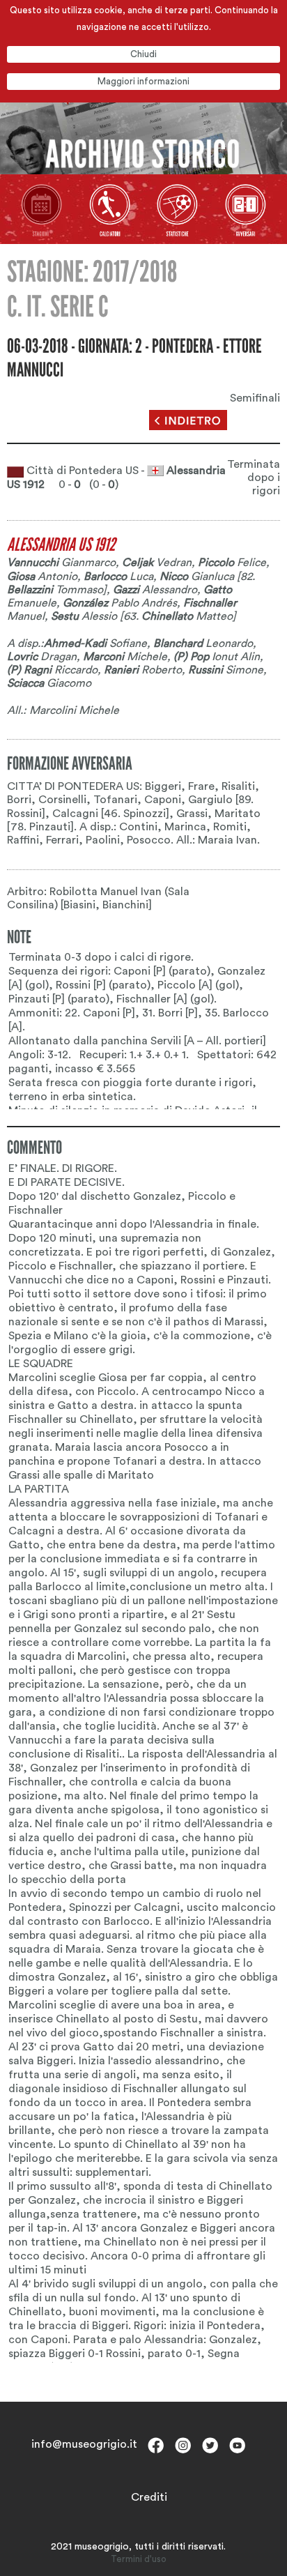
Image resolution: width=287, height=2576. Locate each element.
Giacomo (49, 683)
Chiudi (143, 54)
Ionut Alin (217, 657)
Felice (232, 563)
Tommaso (55, 590)
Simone (226, 670)
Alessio (84, 616)
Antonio (42, 577)
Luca (118, 577)
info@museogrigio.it (84, 2444)
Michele (125, 657)
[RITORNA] (188, 420)
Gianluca (197, 577)
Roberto (143, 670)
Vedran (157, 563)
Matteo (187, 616)
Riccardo (52, 670)
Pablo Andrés (120, 603)
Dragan (42, 657)
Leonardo (203, 643)
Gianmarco (61, 563)
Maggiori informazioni (143, 81)
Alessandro (155, 590)
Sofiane (95, 643)
